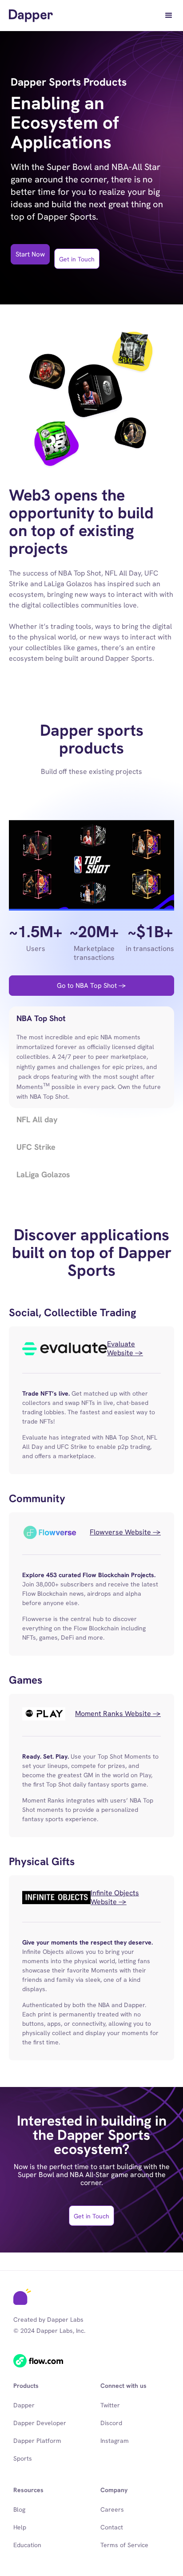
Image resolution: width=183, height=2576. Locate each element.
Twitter (110, 2405)
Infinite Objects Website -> (115, 1897)
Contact (112, 2527)
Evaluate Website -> (125, 1349)
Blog (19, 2509)
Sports (23, 2458)
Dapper (24, 2405)
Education (27, 2545)
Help (20, 2527)
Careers (112, 2509)
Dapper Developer (40, 2423)
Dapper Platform (37, 2441)
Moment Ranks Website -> (118, 1714)
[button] (169, 16)
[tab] (91, 1057)
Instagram (115, 2441)
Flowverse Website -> (125, 1532)
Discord (111, 2423)
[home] (31, 16)
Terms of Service (124, 2545)
